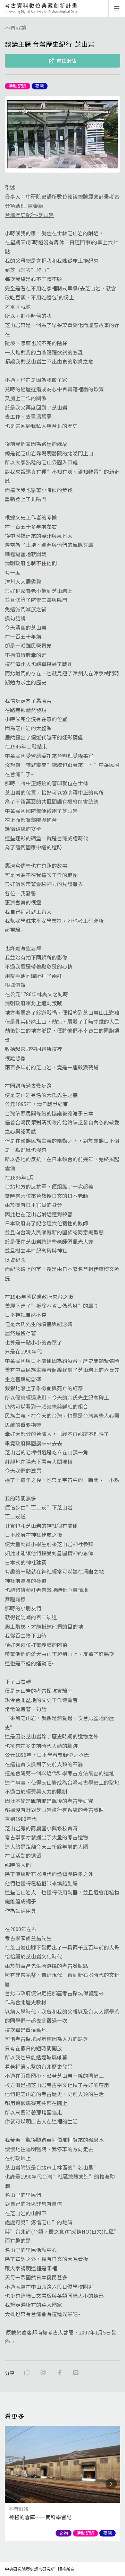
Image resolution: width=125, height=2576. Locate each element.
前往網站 (66, 61)
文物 (64, 2533)
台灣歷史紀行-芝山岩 (29, 215)
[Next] (111, 2484)
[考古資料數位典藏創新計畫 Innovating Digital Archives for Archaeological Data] (41, 8)
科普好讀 (16, 28)
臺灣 (40, 86)
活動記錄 (17, 86)
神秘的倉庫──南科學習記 (40, 2517)
